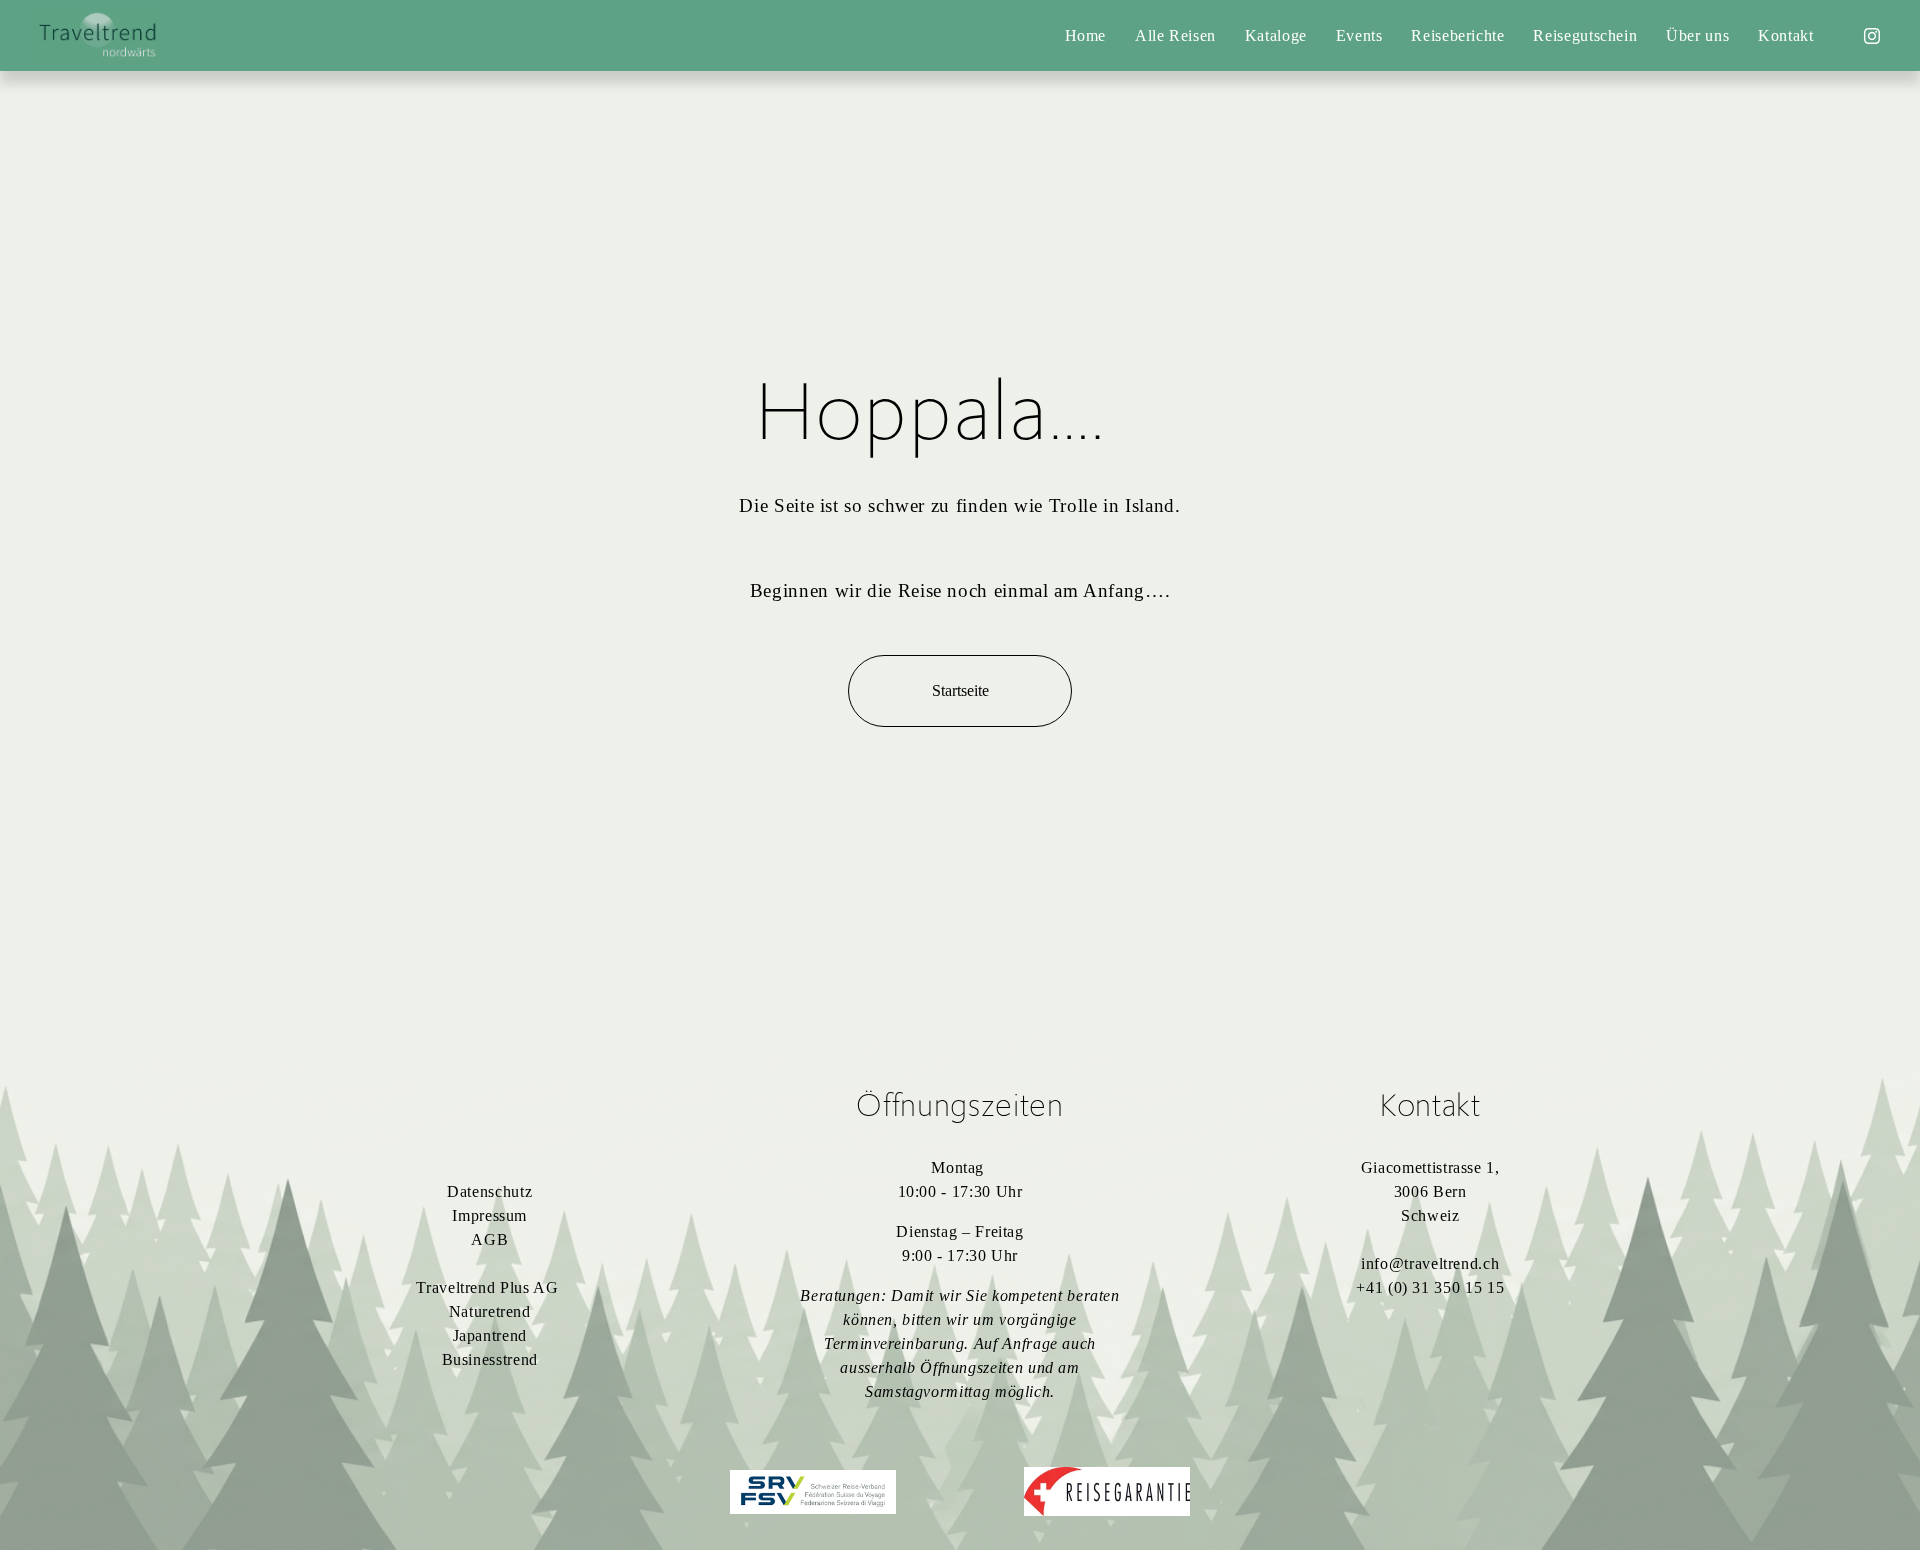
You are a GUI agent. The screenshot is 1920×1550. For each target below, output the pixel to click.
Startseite (960, 690)
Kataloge (1276, 35)
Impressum (489, 1215)
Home (1086, 35)
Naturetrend (490, 1311)
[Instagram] (1872, 36)
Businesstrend (490, 1359)
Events (1359, 35)
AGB (489, 1239)
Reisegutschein (1585, 35)
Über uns (1697, 35)
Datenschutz (489, 1191)
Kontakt (1785, 35)
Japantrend (490, 1335)
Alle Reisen (1175, 35)
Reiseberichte (1457, 35)
